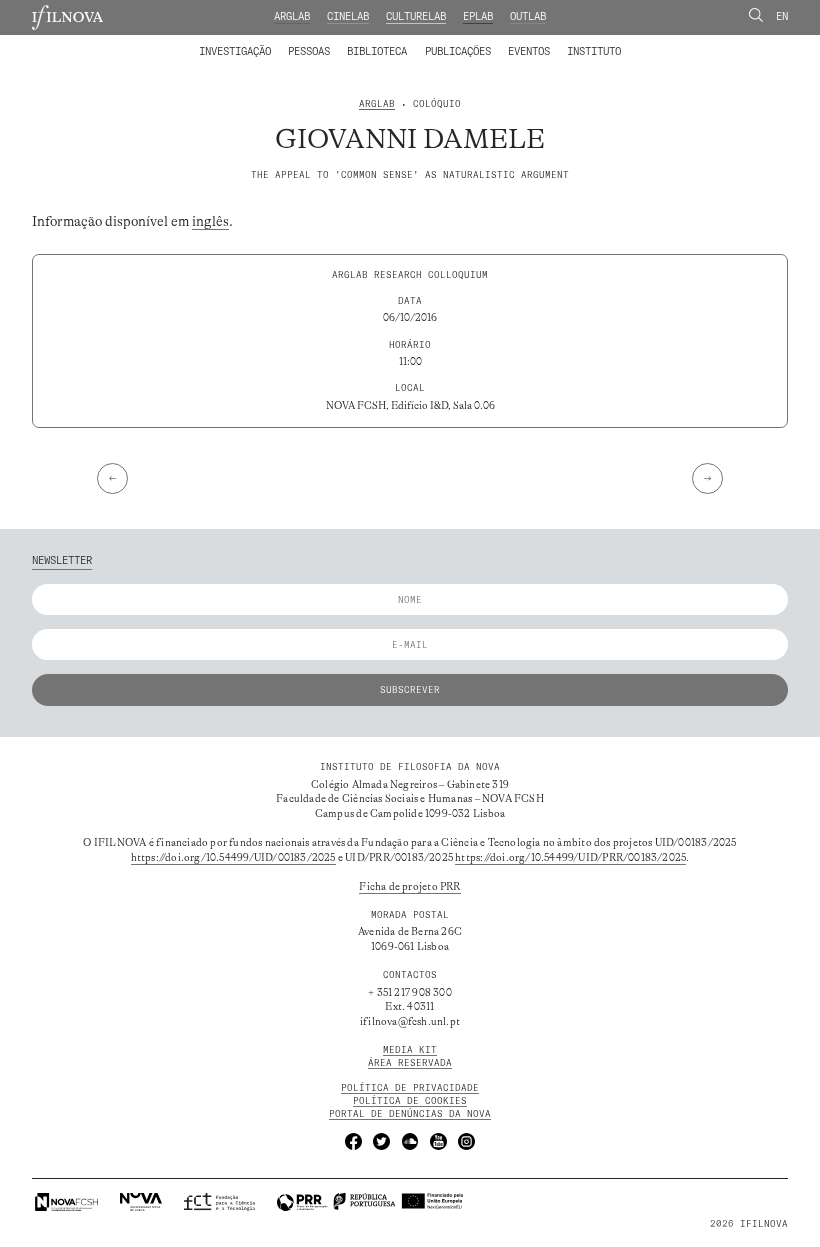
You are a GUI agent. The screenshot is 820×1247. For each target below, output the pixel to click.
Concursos (664, 42)
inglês (210, 221)
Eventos (529, 51)
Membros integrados (264, 42)
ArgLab (292, 16)
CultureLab (416, 16)
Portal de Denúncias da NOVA (410, 1113)
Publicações (458, 51)
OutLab (528, 16)
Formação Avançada (571, 42)
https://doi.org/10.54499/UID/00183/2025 (233, 858)
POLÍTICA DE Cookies (410, 1100)
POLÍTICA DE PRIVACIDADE (410, 1087)
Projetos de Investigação (288, 42)
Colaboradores (371, 42)
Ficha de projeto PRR (409, 887)
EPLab (478, 16)
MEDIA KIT (410, 1049)
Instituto (594, 51)
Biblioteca (377, 51)
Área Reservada (410, 1062)
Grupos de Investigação (440, 42)
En (782, 16)
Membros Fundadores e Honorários (517, 42)
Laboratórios (165, 42)
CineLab (348, 16)
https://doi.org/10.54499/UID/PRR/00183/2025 (570, 858)
